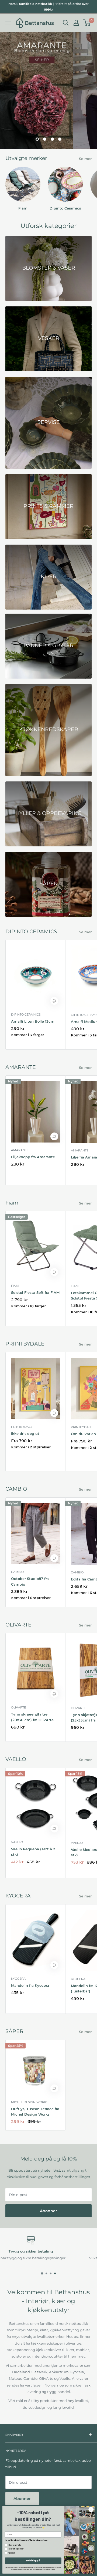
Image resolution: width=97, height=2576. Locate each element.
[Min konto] (76, 23)
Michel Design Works (30, 2102)
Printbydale (22, 1427)
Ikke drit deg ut (25, 1433)
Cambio (17, 1572)
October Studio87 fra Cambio (30, 1581)
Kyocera (18, 1979)
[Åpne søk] (66, 23)
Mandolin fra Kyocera (30, 1985)
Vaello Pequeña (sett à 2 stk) (33, 1852)
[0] (87, 23)
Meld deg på (33, 2561)
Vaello (17, 1842)
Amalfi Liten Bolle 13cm (33, 1021)
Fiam (15, 1286)
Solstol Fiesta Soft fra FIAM (35, 1292)
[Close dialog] (91, 2509)
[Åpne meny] (8, 23)
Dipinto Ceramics (26, 1014)
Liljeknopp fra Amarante (33, 1157)
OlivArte (18, 1707)
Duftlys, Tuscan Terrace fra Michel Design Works (35, 2112)
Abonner (48, 2211)
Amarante (20, 1150)
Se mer (85, 159)
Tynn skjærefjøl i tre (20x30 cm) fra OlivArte (32, 1717)
